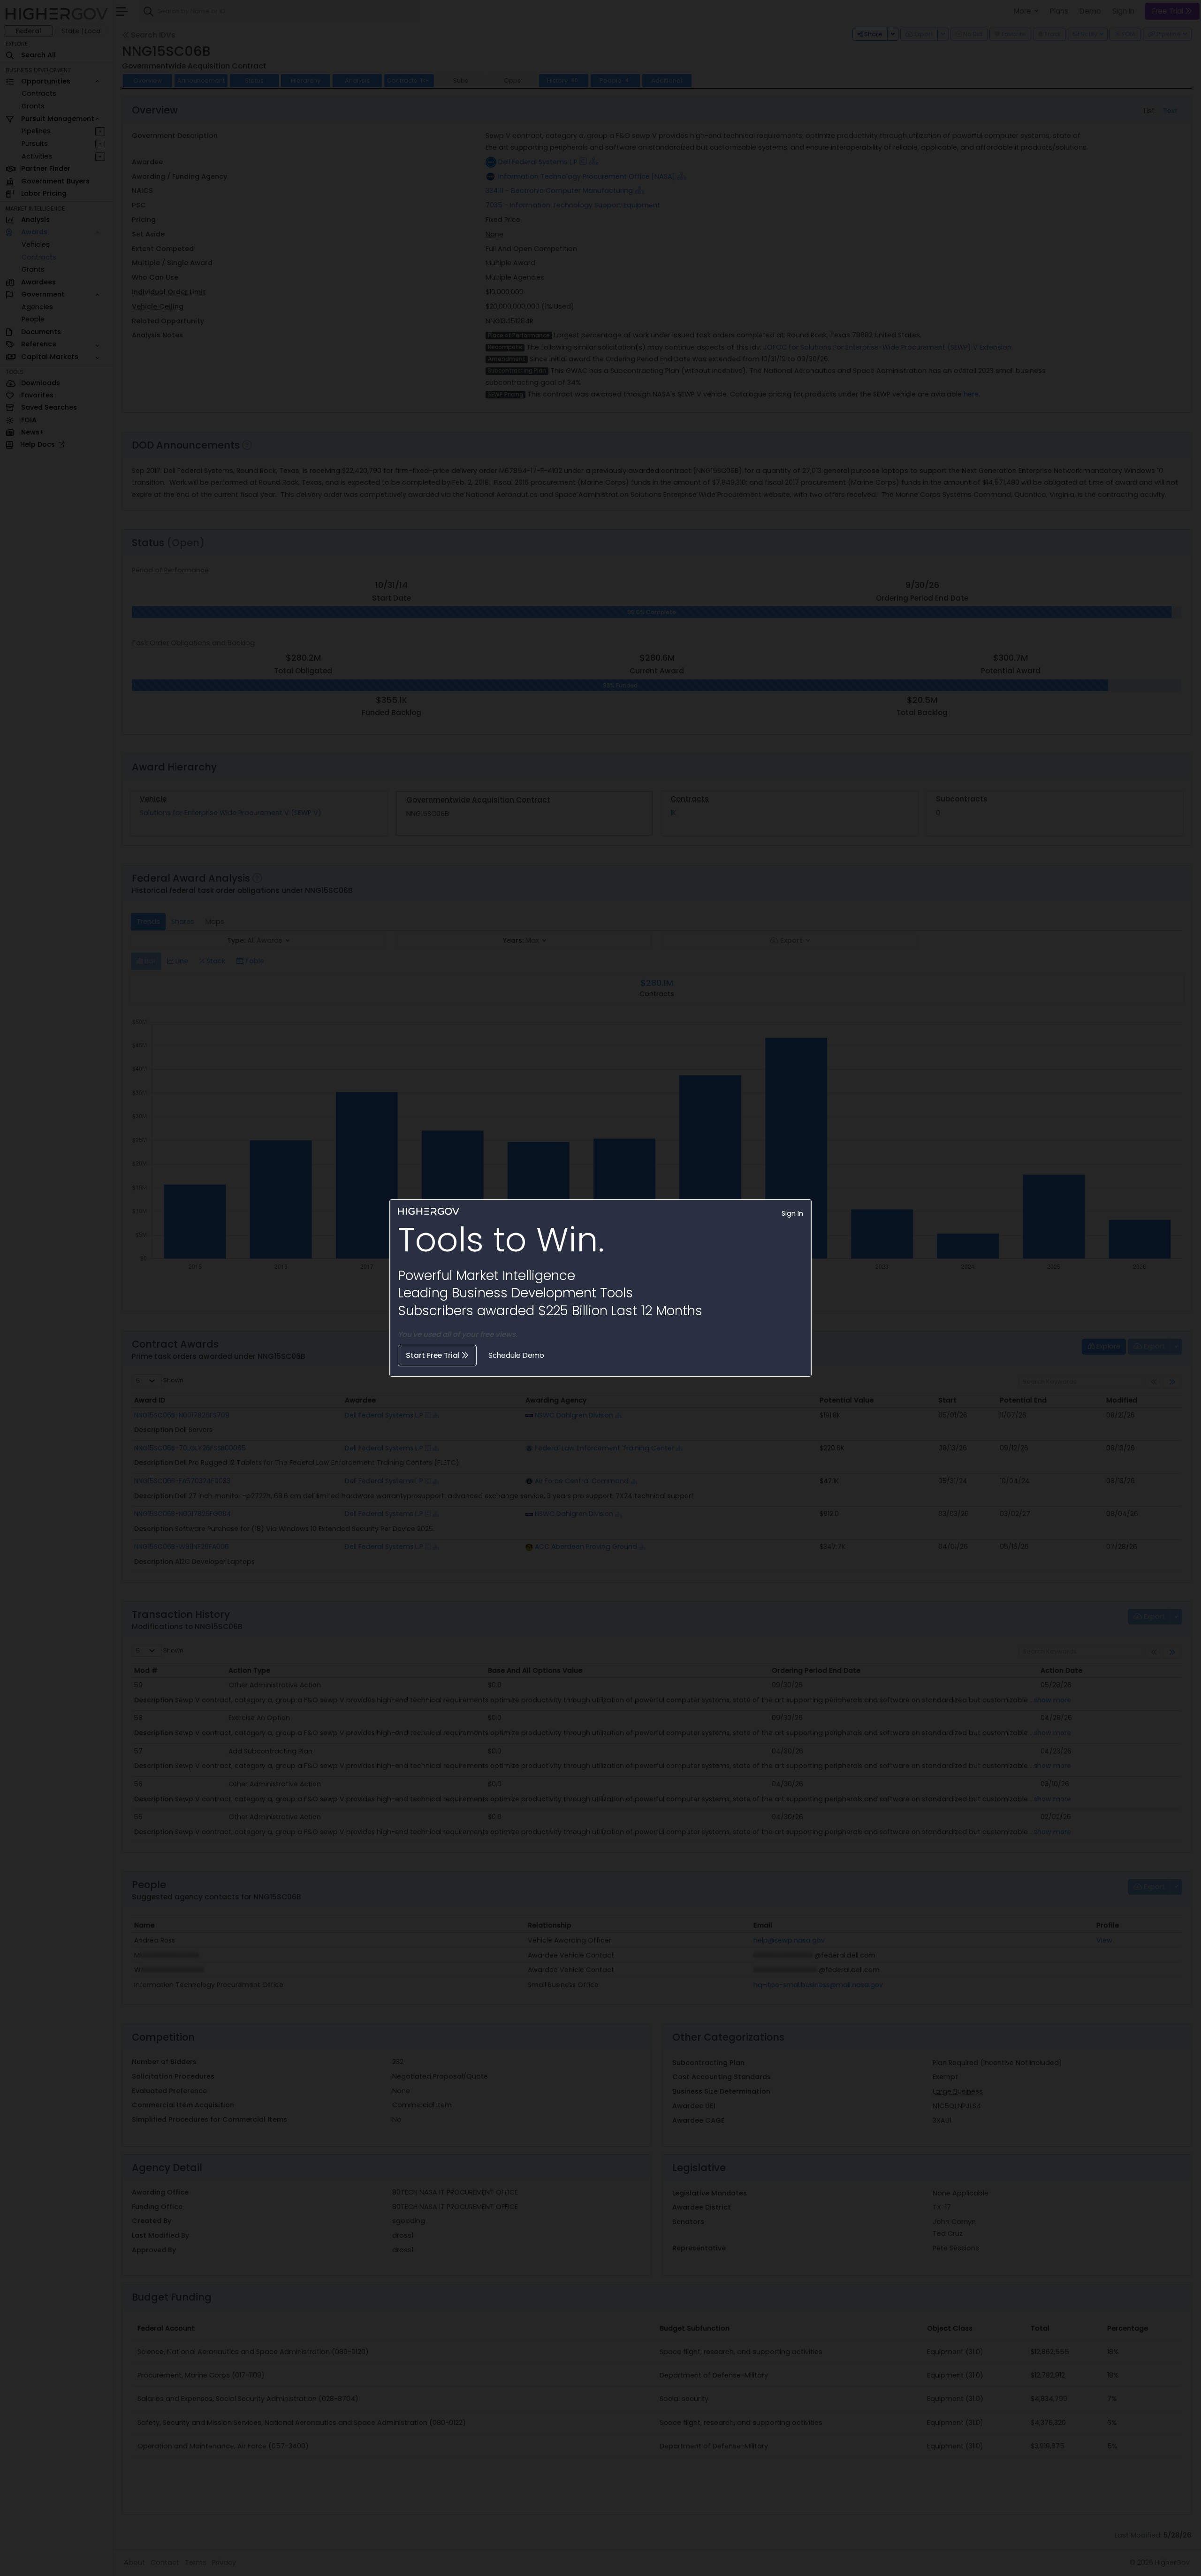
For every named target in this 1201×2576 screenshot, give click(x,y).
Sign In (792, 1213)
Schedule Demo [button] (516, 1355)
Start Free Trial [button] (434, 1355)
